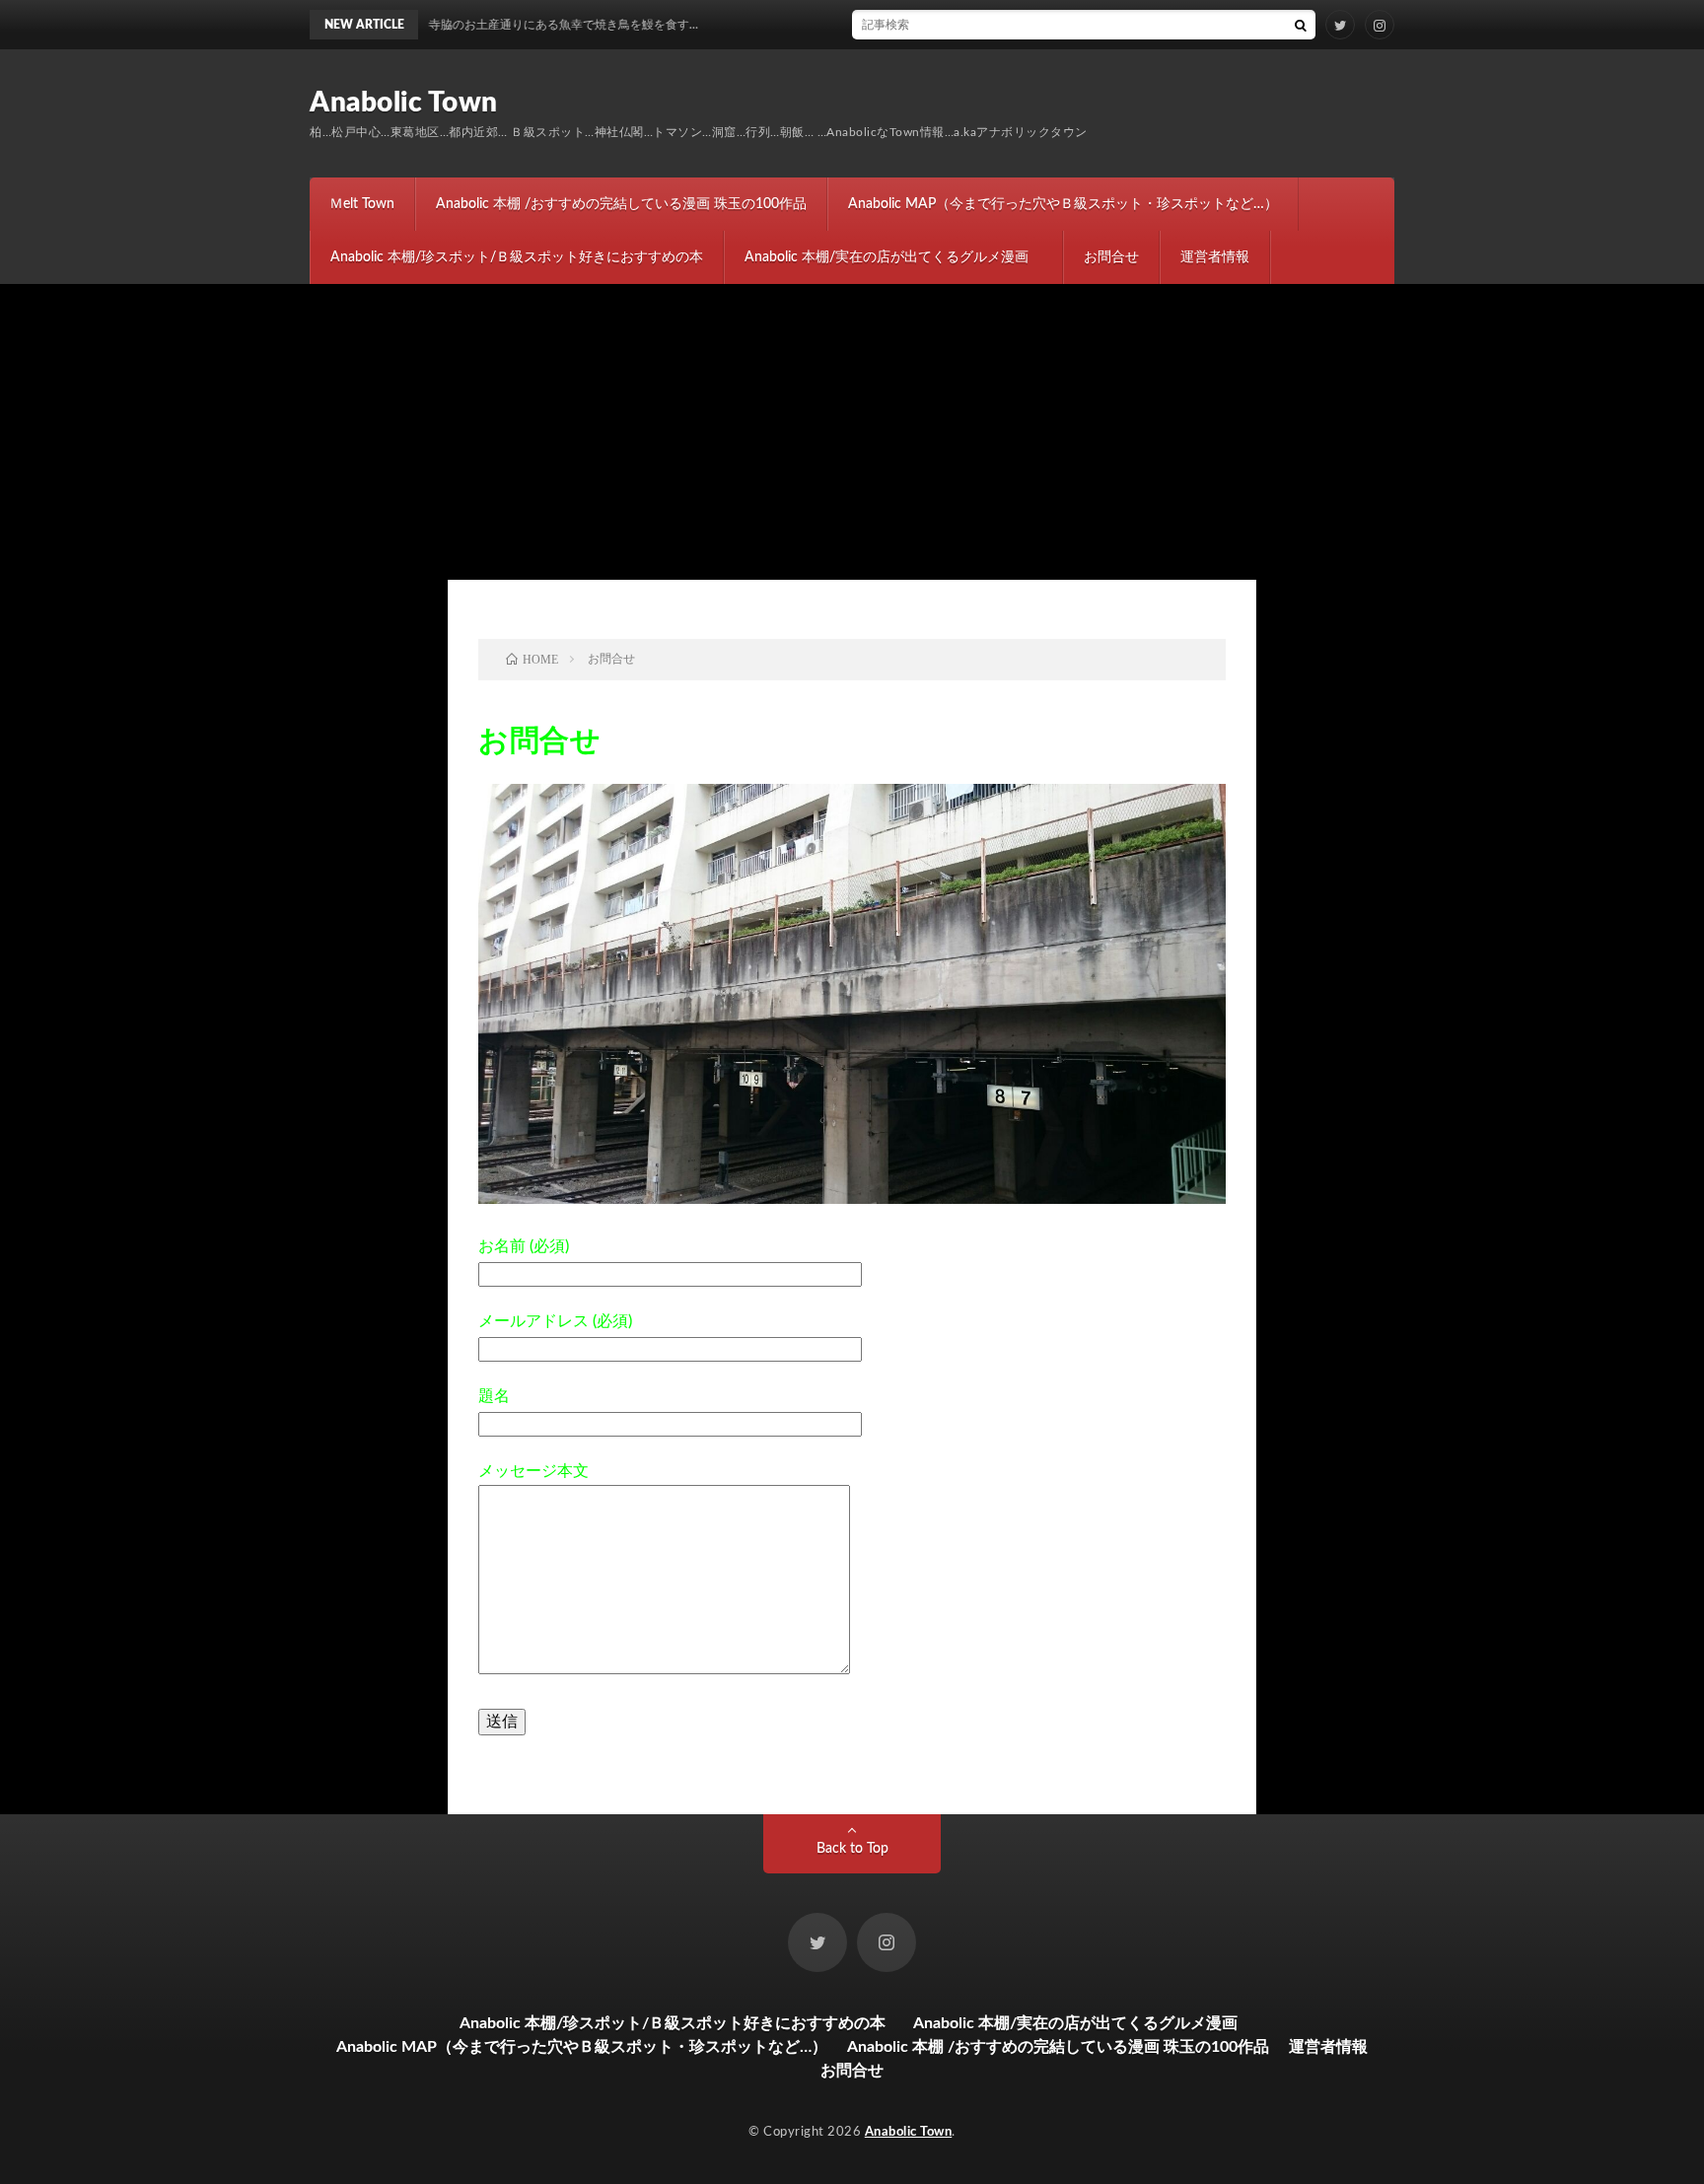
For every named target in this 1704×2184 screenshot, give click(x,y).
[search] (1301, 25)
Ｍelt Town (362, 204)
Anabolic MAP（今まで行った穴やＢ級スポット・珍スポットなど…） (1063, 204)
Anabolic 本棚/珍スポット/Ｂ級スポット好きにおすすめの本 (517, 257)
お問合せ (1111, 257)
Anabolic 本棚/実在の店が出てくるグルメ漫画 (893, 257)
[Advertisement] (852, 432)
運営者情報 (1215, 257)
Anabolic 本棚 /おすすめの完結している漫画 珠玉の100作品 (621, 204)
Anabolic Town (404, 103)
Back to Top (852, 1849)
